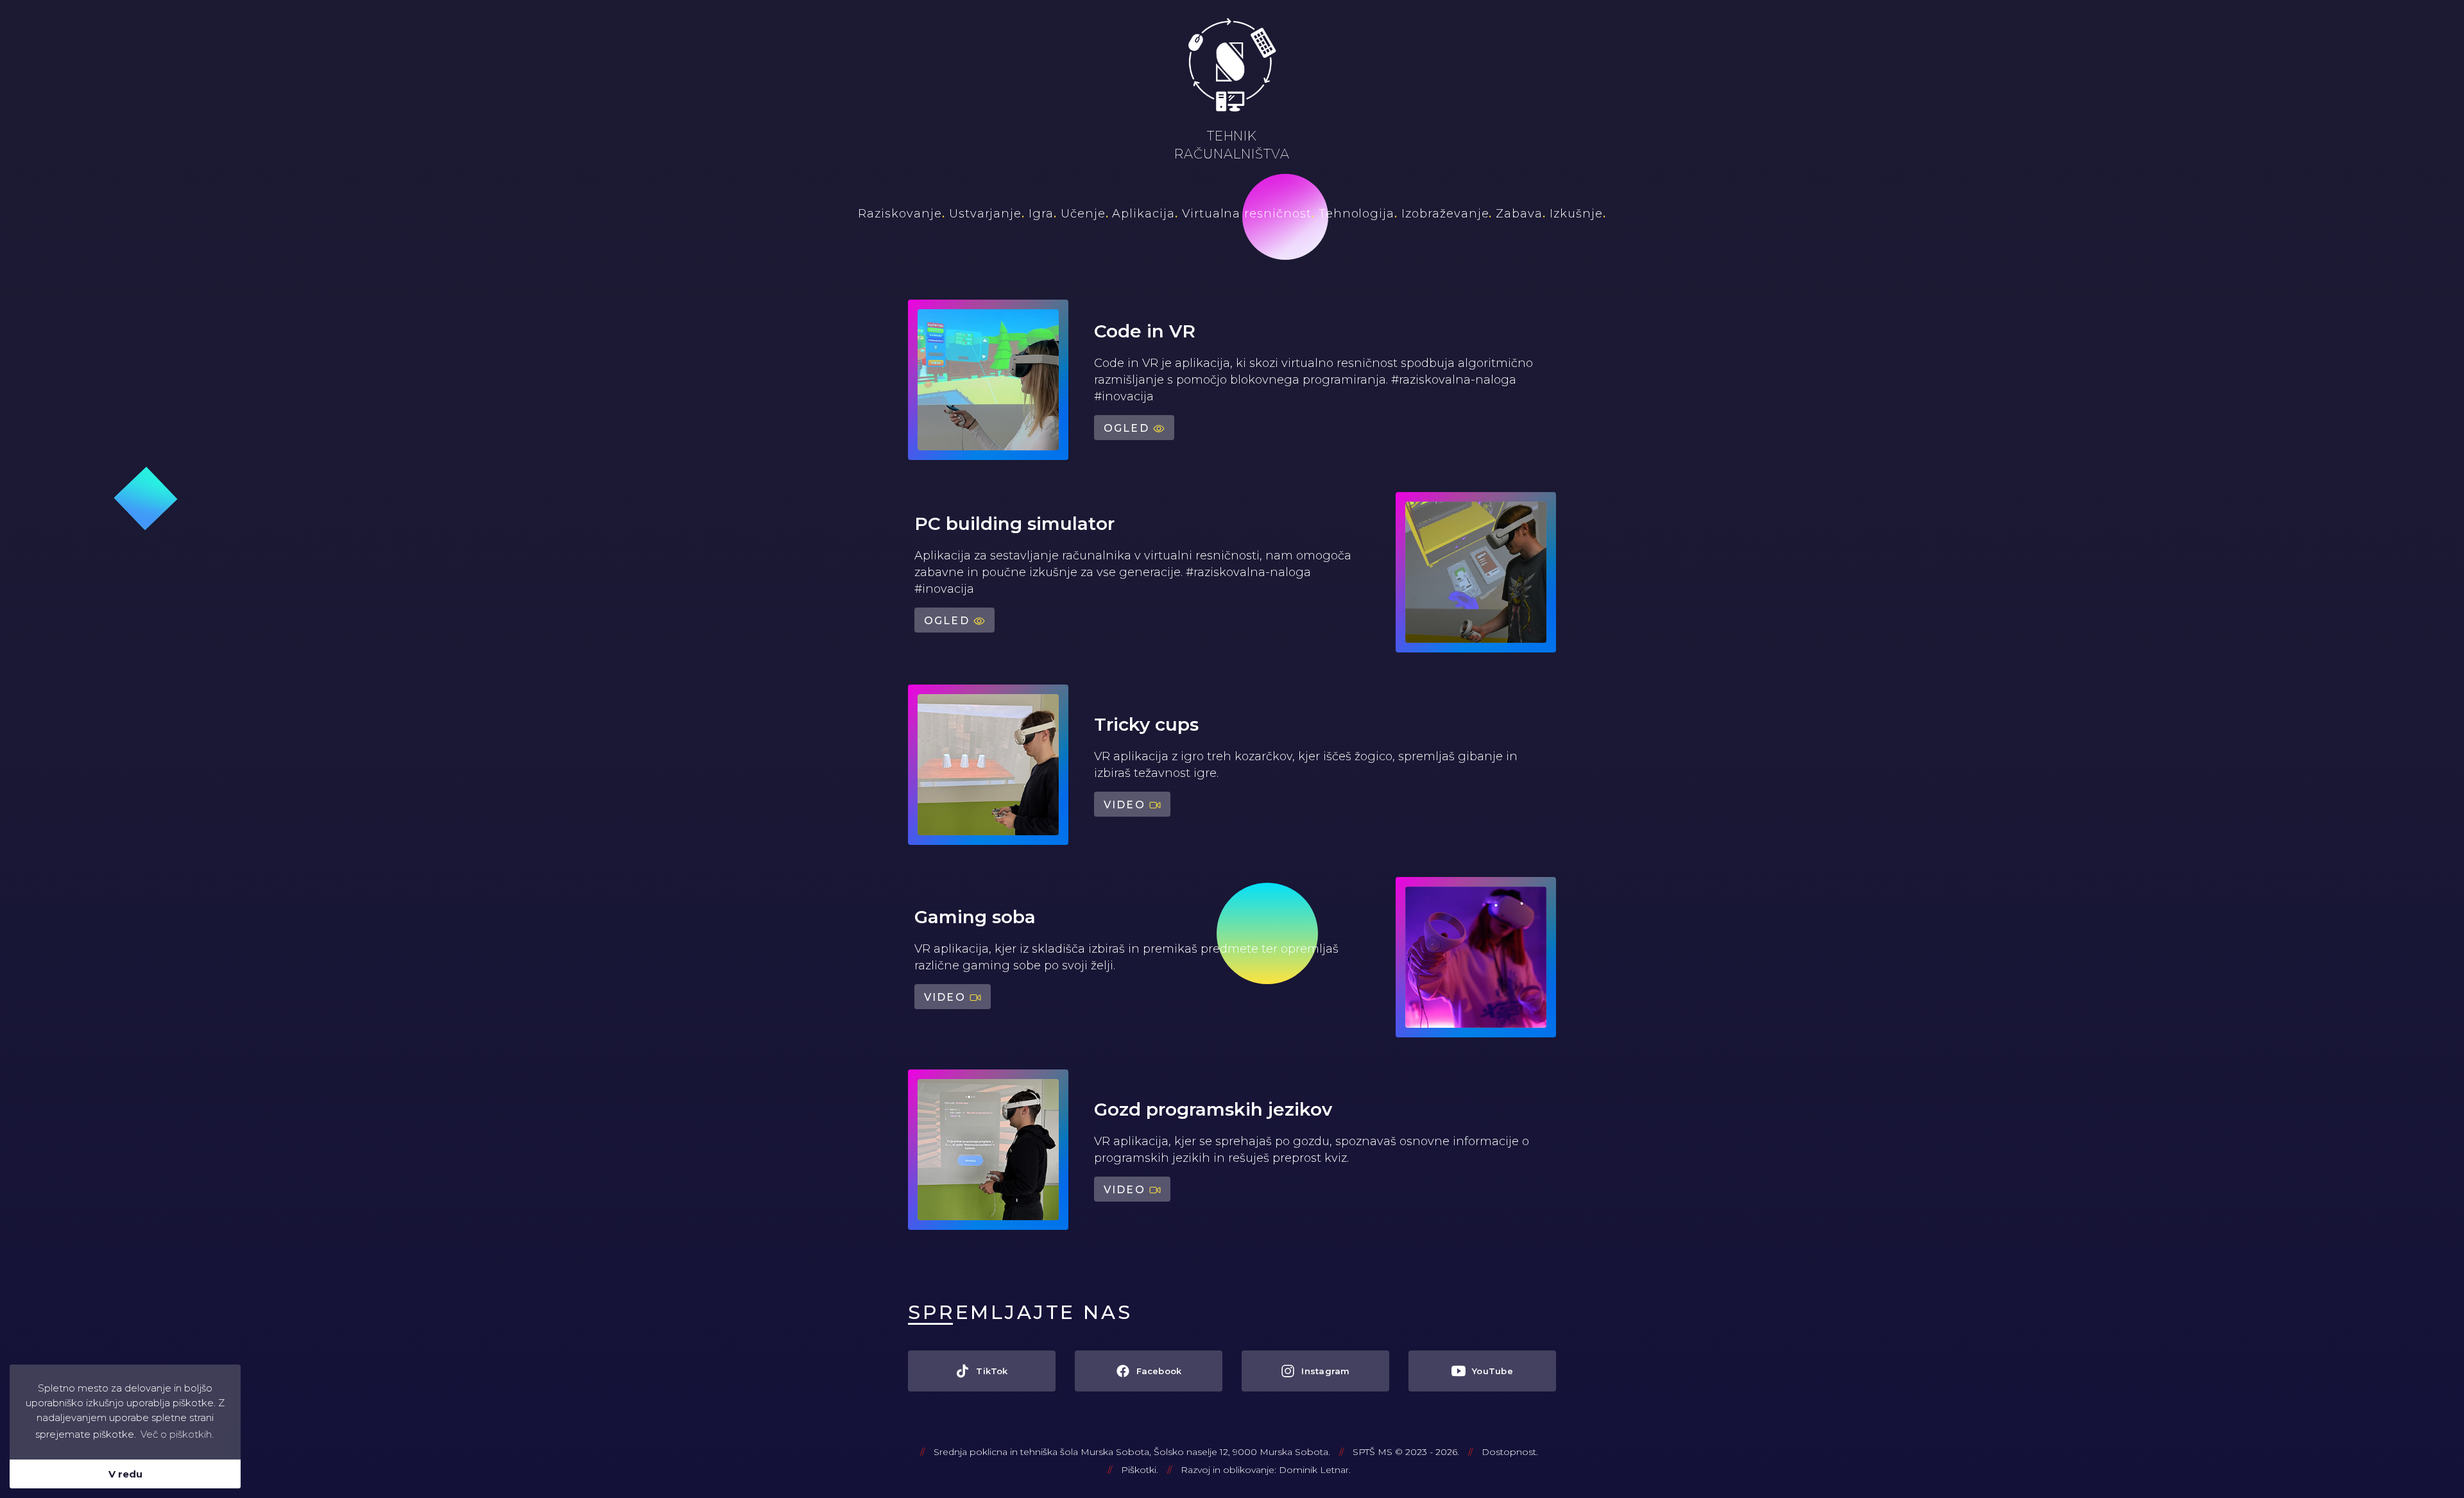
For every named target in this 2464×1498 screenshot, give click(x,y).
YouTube (1493, 1371)
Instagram (1325, 1371)
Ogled (1126, 428)
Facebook (1159, 1371)
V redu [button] (125, 1474)
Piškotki (1139, 1470)
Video (1125, 805)
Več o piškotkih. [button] (177, 1434)
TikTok (992, 1371)
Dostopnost (1509, 1452)
